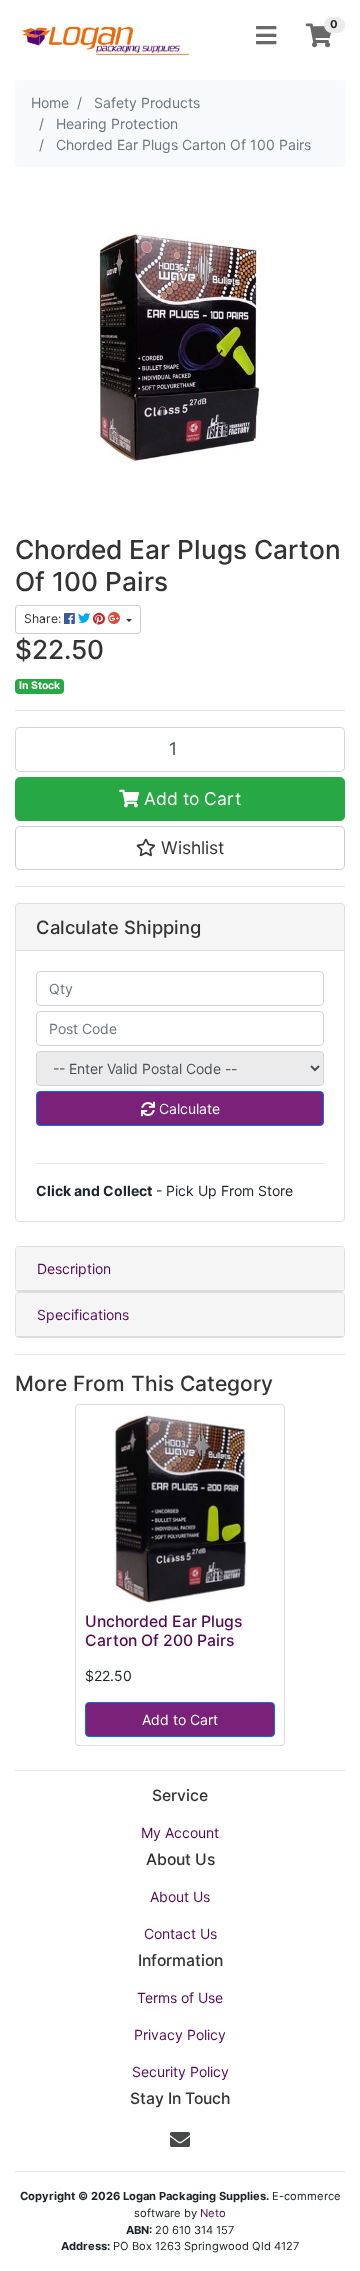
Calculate (187, 1108)
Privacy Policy (180, 2034)
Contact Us (180, 1933)
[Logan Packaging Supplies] (105, 34)
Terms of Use (180, 1997)
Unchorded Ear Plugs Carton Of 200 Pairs (163, 1631)
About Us (180, 1896)
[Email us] (180, 2140)
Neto (213, 2213)
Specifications (83, 1314)
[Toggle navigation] (266, 36)
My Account (180, 1832)
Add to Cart (190, 798)
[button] (180, 848)
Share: (44, 618)
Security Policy (180, 2071)
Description (74, 1268)
